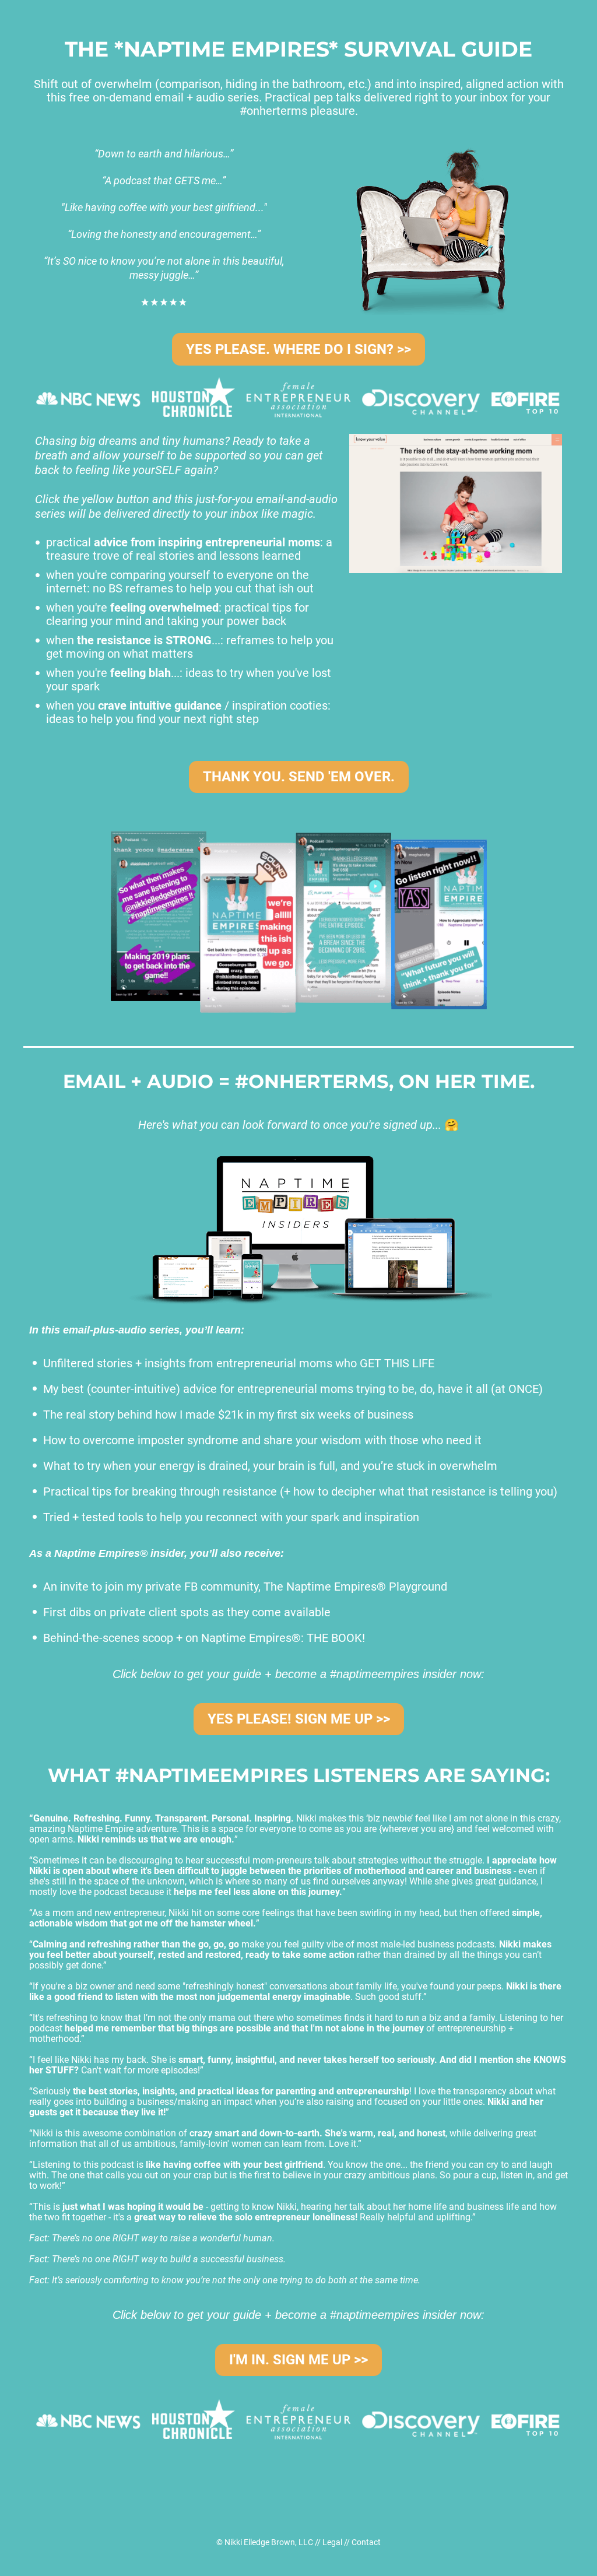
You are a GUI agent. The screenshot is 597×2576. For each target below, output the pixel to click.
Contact (366, 2542)
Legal (332, 2542)
